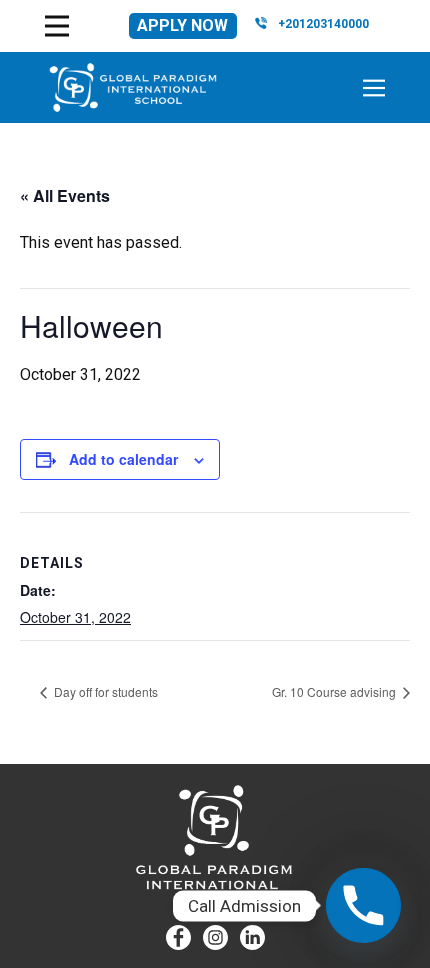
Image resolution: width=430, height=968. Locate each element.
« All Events (65, 195)
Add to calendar (123, 459)
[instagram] (215, 937)
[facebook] (178, 937)
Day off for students (104, 691)
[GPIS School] (133, 87)
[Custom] (252, 937)
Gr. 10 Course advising (335, 691)
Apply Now (182, 25)
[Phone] (363, 905)
